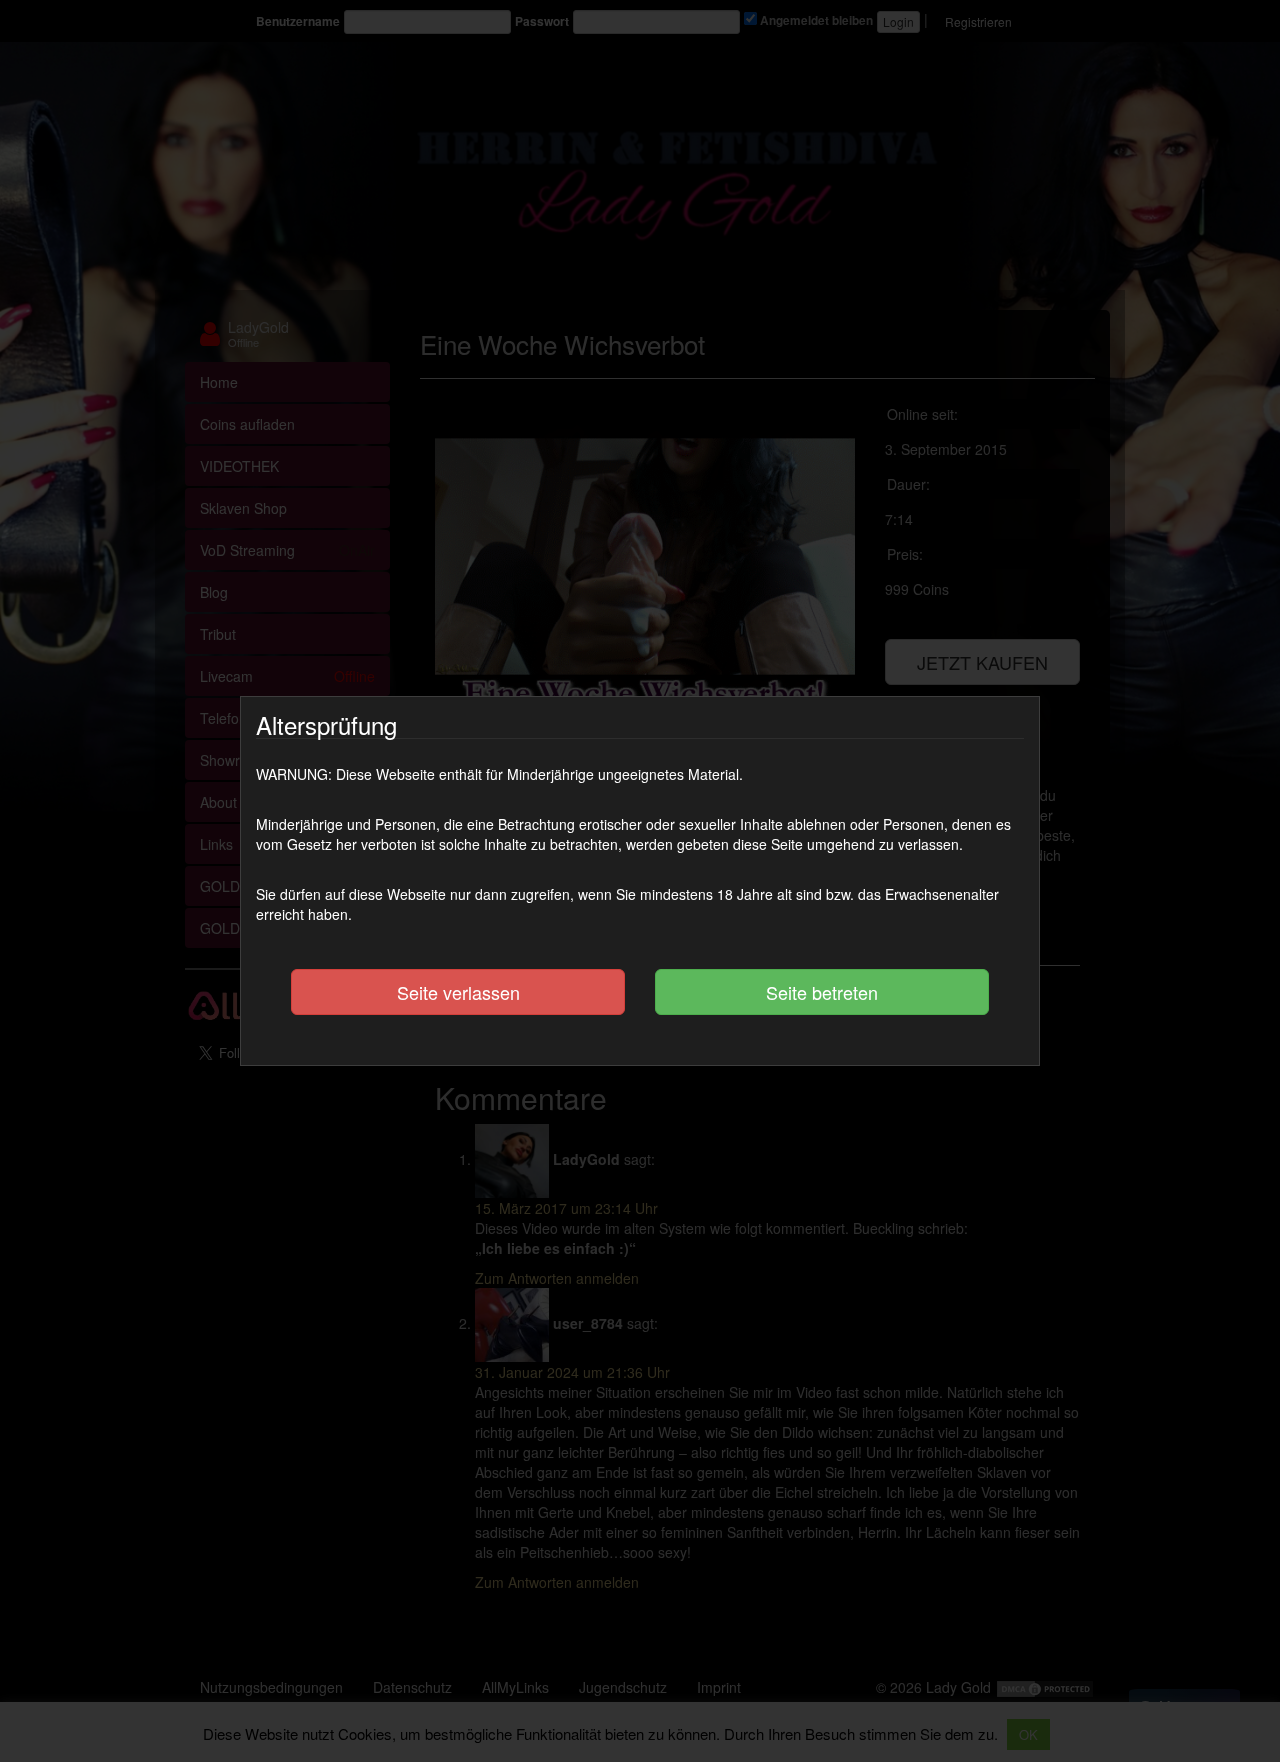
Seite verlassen (458, 992)
